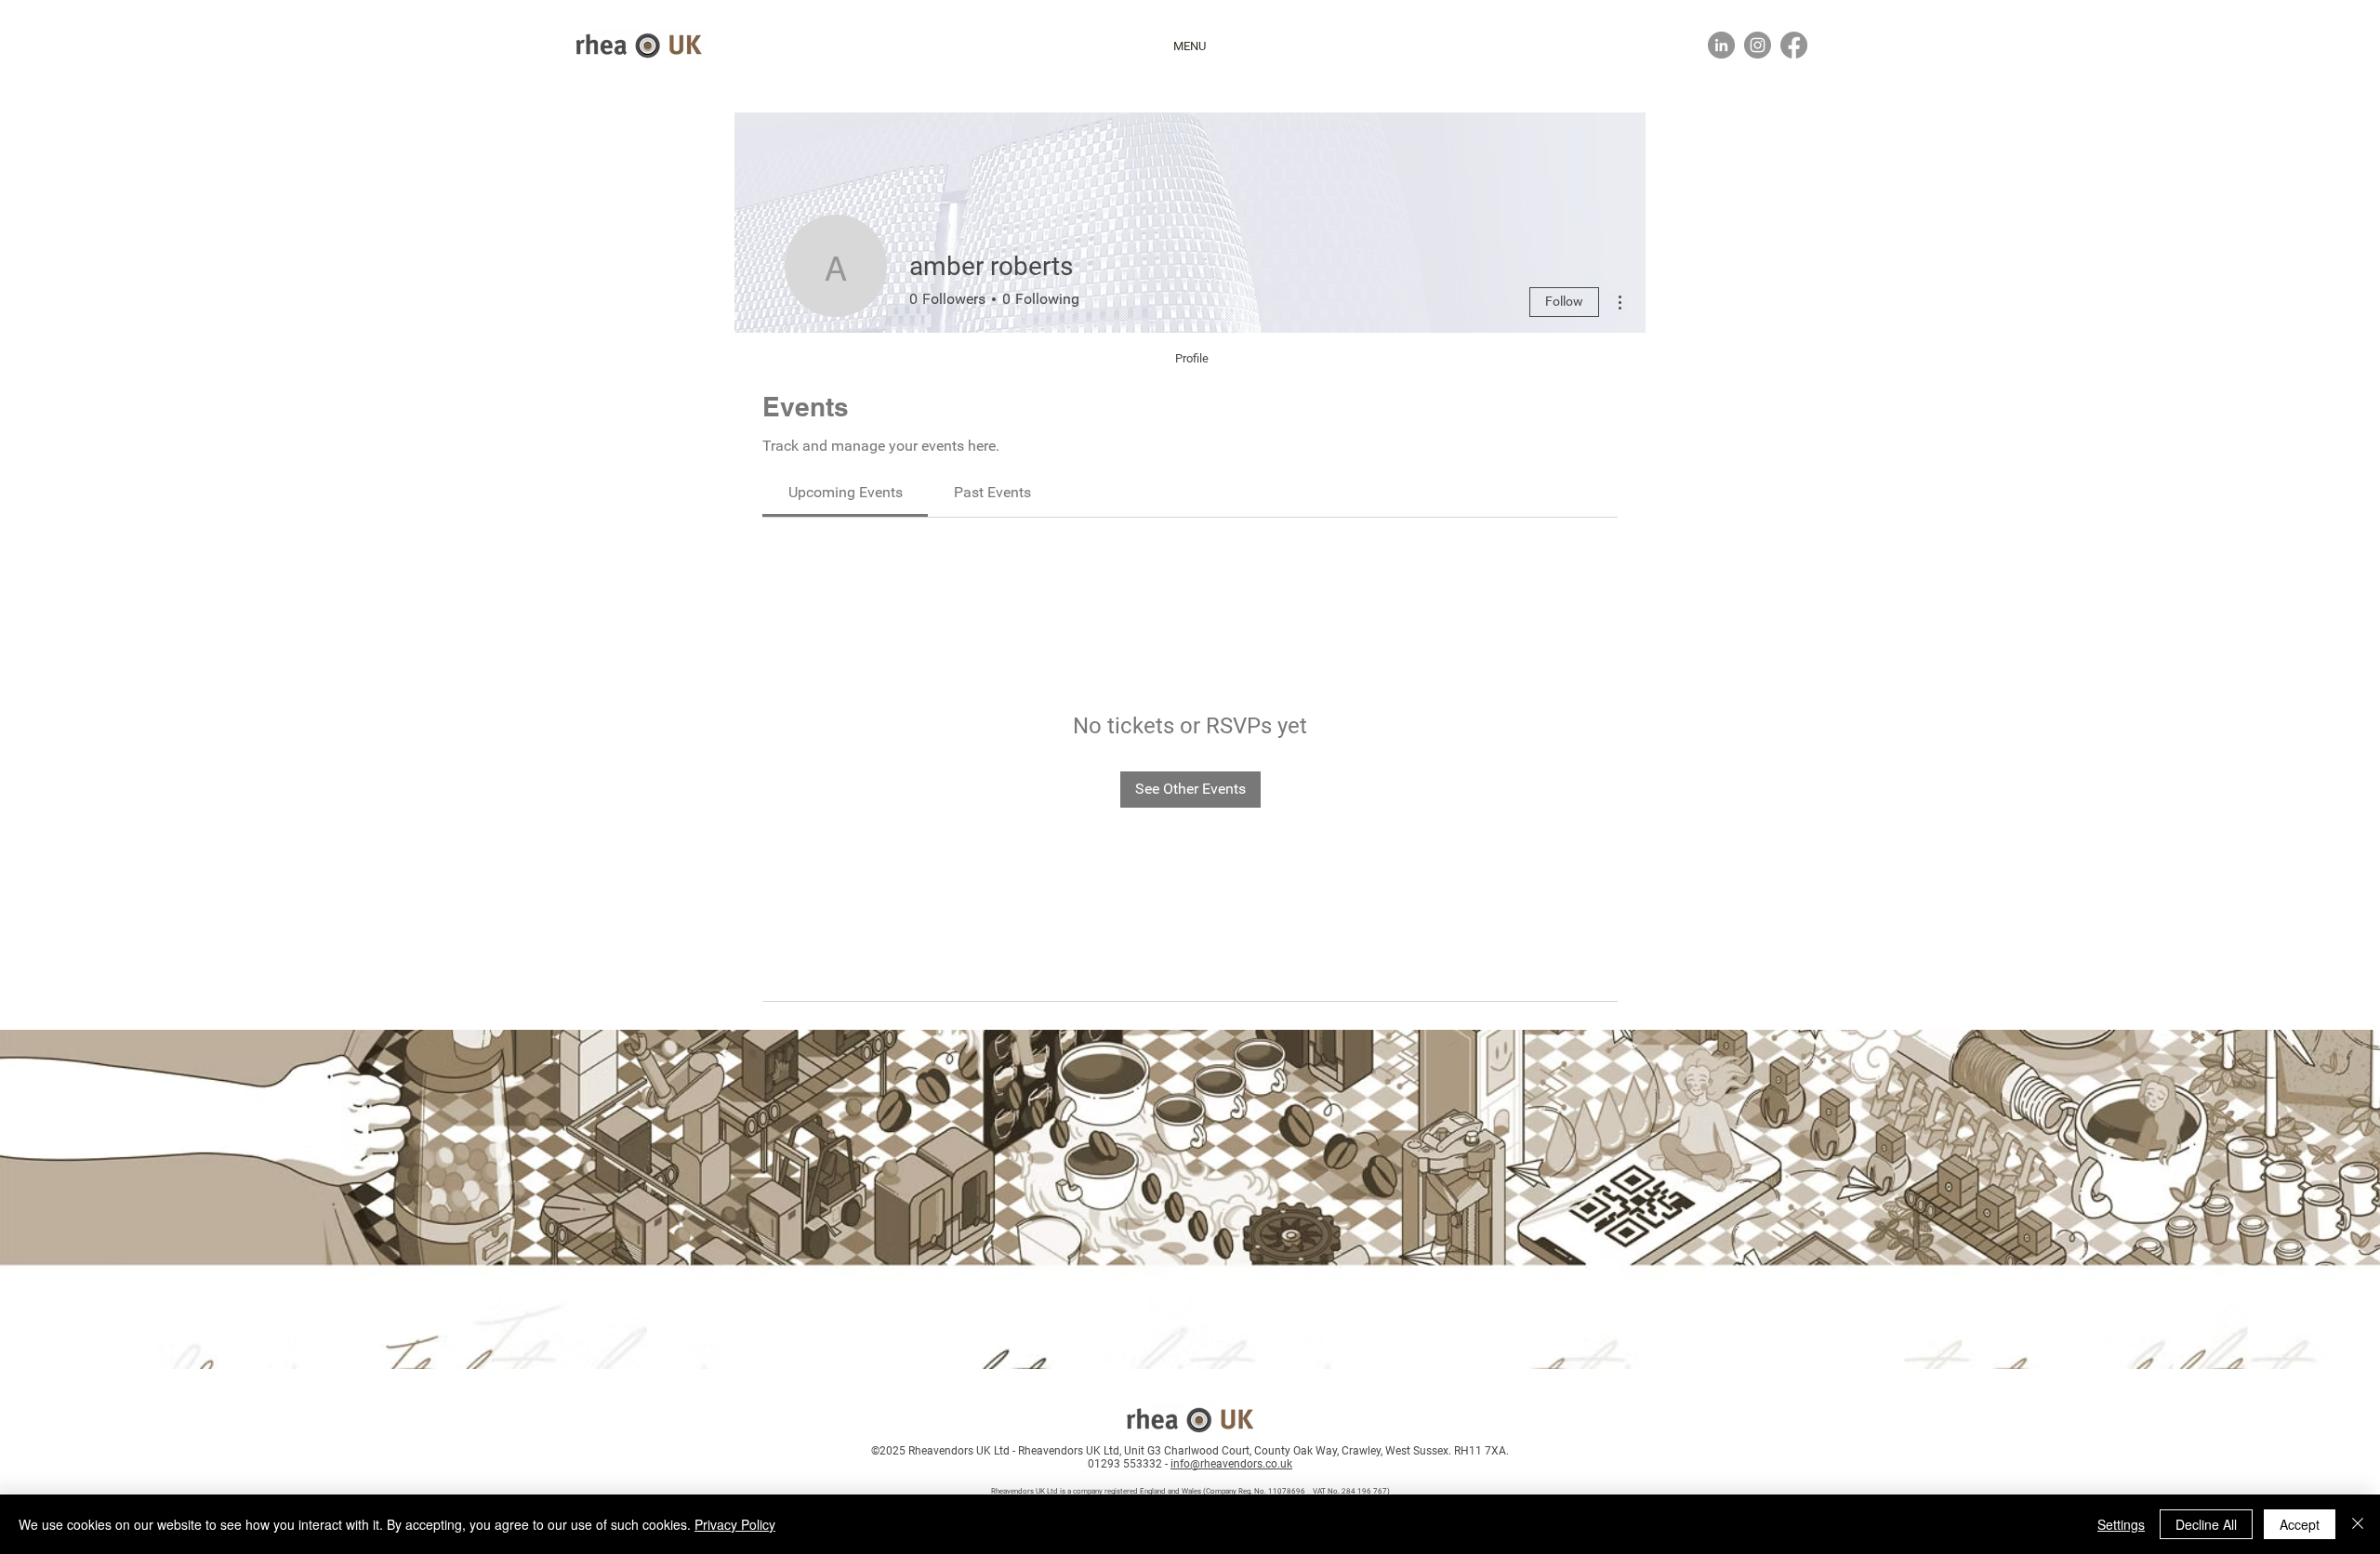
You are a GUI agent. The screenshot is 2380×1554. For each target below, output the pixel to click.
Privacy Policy (735, 1524)
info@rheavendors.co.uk (1231, 1464)
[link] (846, 492)
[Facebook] (1794, 45)
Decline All (2206, 1524)
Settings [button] (2121, 1524)
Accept (2300, 1524)
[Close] (2358, 1524)
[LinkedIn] (1721, 45)
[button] (1190, 46)
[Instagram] (1758, 45)
